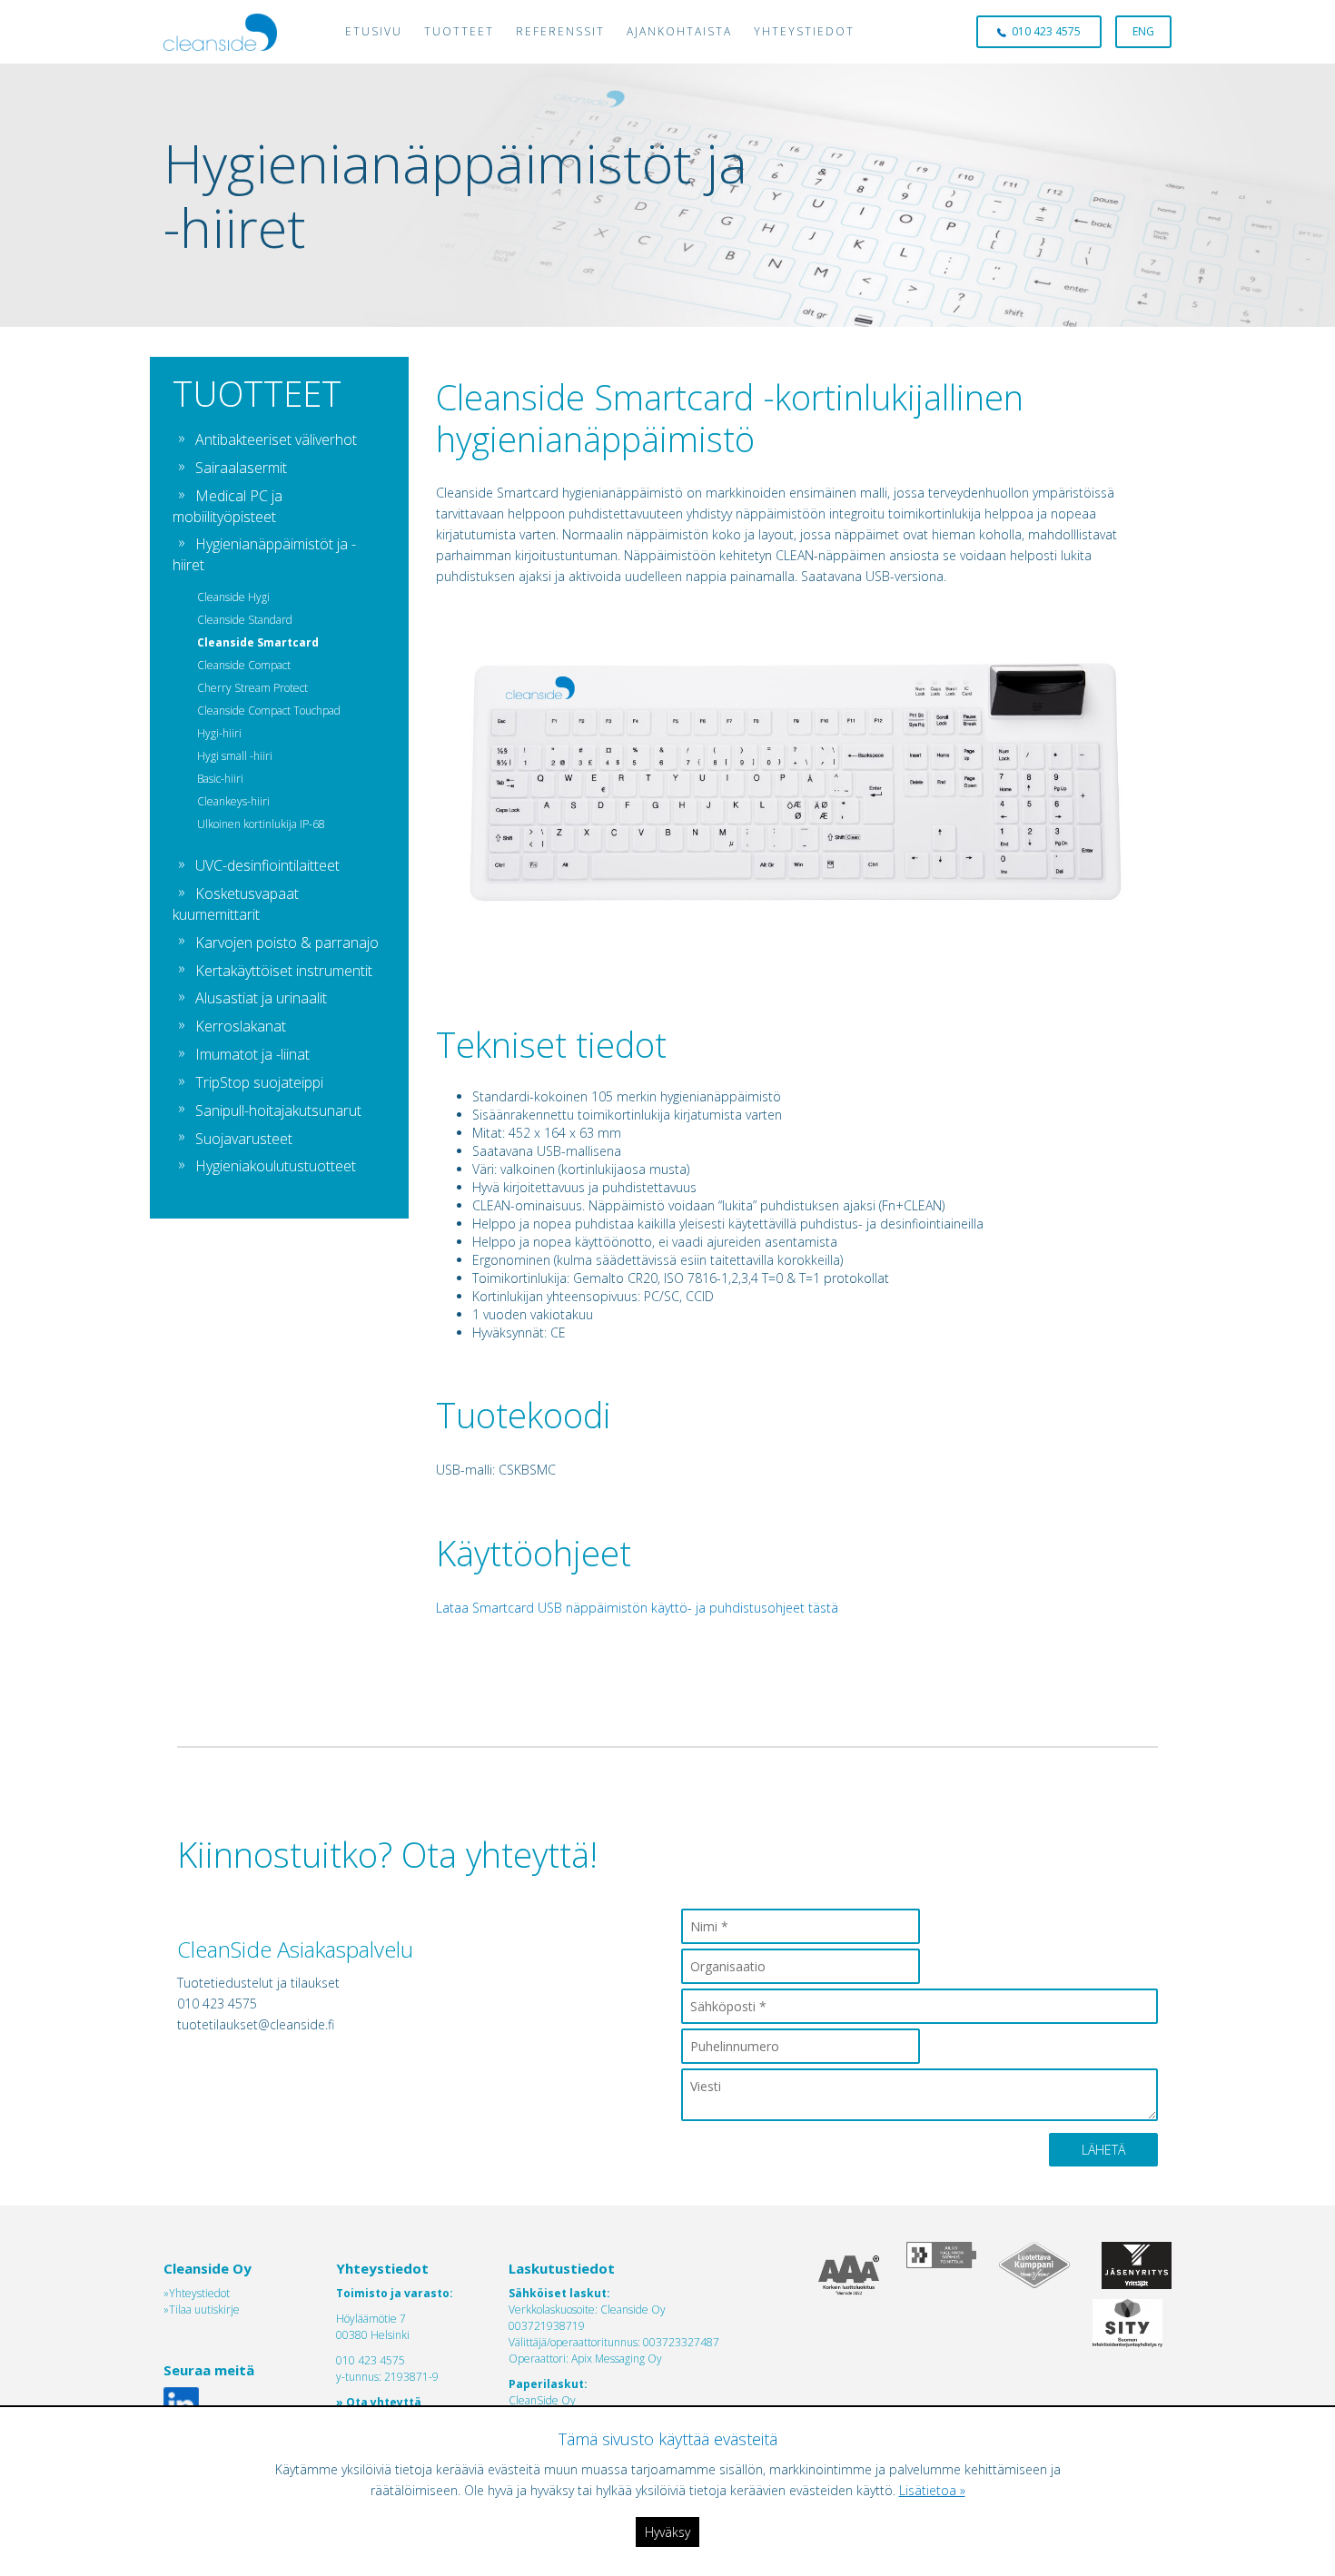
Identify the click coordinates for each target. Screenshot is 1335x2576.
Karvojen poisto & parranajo (287, 943)
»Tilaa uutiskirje (202, 2310)
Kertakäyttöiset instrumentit (284, 971)
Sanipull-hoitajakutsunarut (278, 1110)
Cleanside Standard (245, 620)
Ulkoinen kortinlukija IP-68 (261, 824)
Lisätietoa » (932, 2490)
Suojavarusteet (244, 1139)
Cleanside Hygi (233, 597)
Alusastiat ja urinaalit (261, 998)
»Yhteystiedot (197, 2293)
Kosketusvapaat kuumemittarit (236, 904)
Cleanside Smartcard (258, 642)
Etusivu (374, 31)
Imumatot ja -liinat (252, 1054)
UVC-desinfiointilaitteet (267, 865)
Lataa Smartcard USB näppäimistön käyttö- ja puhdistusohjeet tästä (637, 1608)
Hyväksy (667, 2532)
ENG (1143, 31)
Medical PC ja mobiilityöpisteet (227, 506)
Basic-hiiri (220, 779)
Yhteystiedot (804, 31)
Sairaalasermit (241, 468)
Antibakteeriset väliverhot (276, 439)
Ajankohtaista (679, 31)
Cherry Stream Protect (252, 688)
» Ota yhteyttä (379, 2402)
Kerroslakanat (241, 1026)
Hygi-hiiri (219, 733)
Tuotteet (459, 31)
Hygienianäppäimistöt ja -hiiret (264, 554)
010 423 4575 (1043, 31)
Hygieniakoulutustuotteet (276, 1166)
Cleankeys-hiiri (233, 801)
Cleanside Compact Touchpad (269, 711)
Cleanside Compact (244, 665)
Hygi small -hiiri (235, 756)
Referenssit (560, 31)
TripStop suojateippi (259, 1082)
